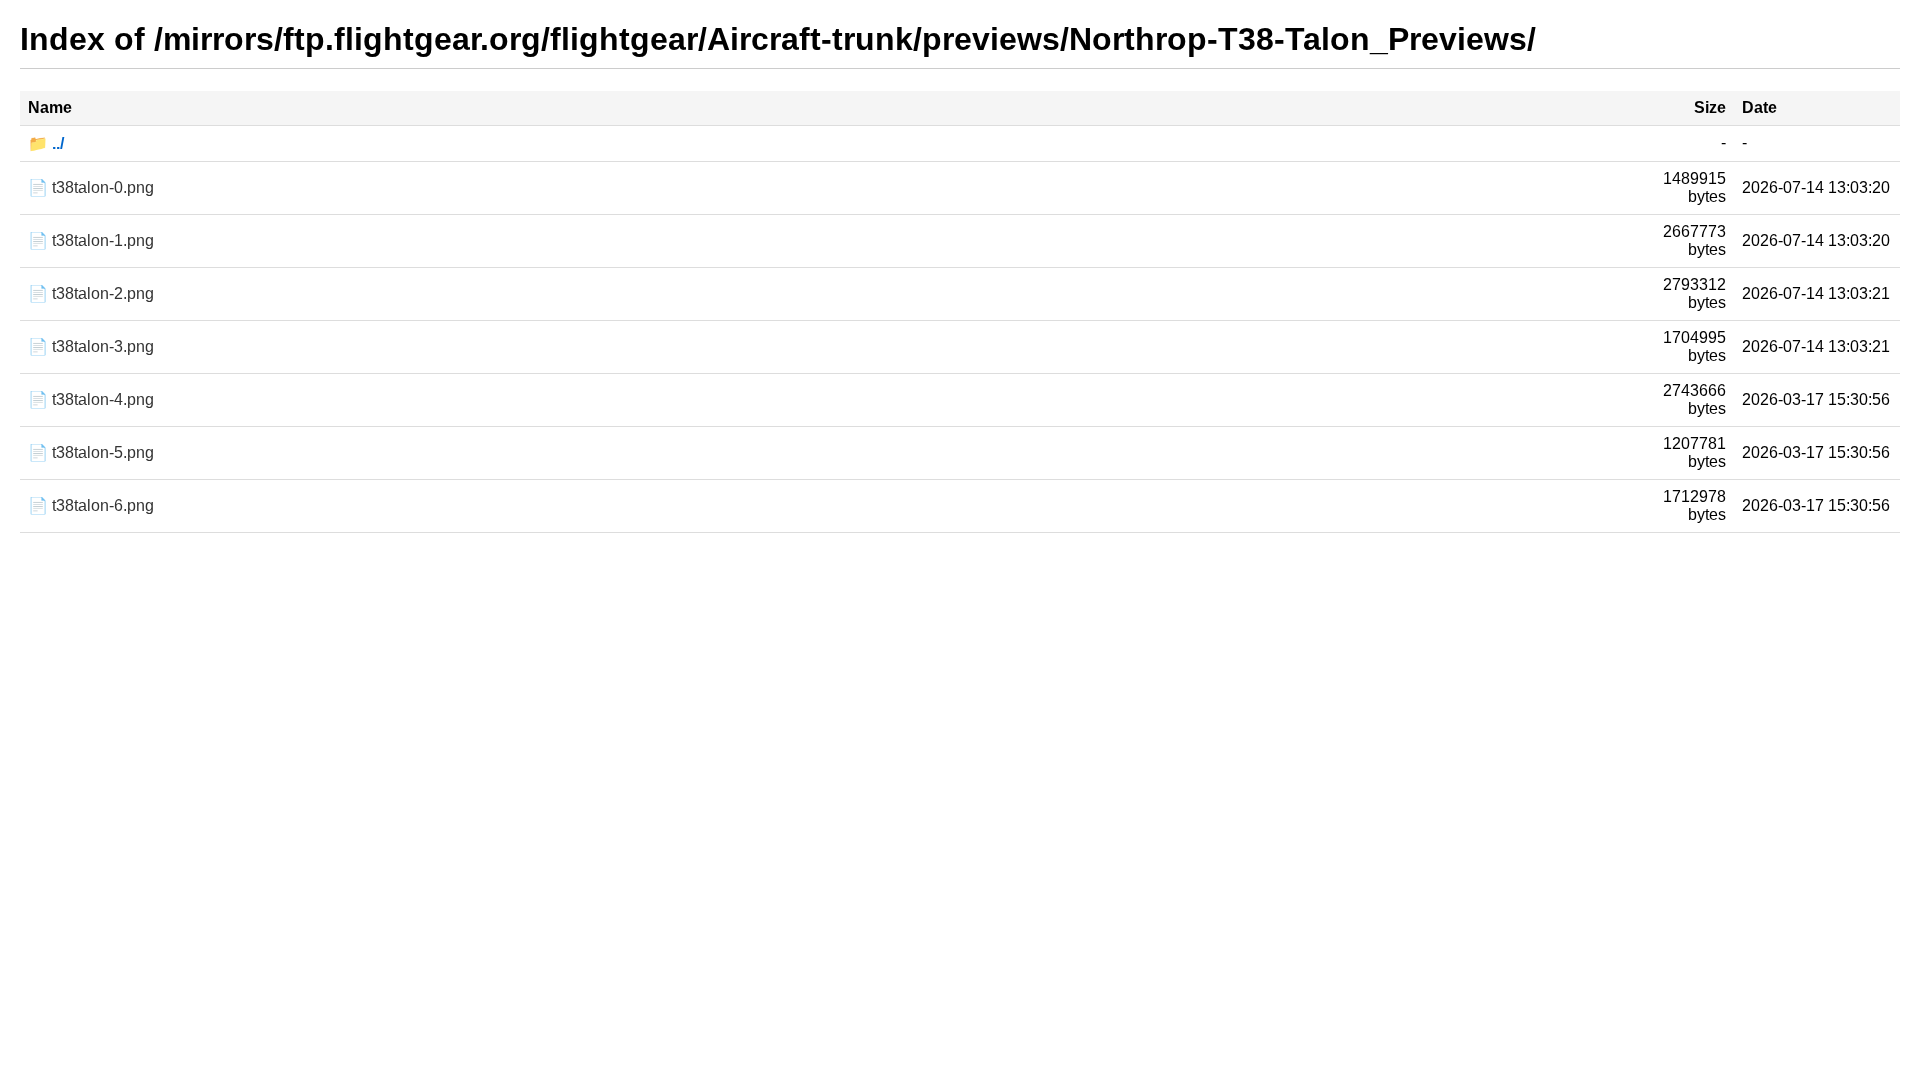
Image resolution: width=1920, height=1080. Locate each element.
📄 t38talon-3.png (91, 346)
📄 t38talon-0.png (91, 187)
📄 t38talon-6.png (91, 505)
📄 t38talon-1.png (91, 240)
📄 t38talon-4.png (91, 399)
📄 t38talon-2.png (91, 293)
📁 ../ (46, 143)
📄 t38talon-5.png (91, 452)
